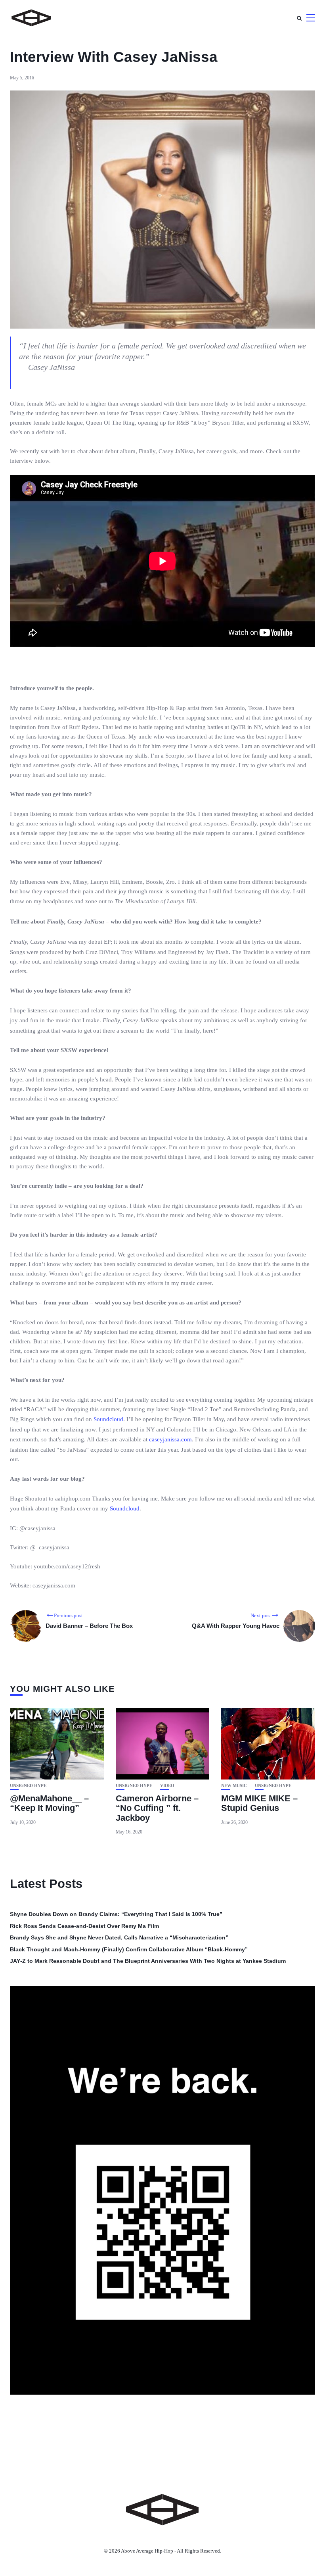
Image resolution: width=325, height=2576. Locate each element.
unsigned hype (28, 1786)
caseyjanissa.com (170, 1439)
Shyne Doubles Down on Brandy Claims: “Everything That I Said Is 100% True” (116, 1914)
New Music (234, 1786)
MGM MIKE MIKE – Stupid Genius (259, 1803)
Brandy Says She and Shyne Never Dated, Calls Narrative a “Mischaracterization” (119, 1937)
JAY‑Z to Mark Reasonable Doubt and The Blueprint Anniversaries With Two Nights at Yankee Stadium (148, 1961)
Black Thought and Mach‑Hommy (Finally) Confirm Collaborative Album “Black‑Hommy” (129, 1949)
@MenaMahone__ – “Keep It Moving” (49, 1803)
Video (167, 1786)
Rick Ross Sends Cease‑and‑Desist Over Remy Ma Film (84, 1926)
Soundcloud (108, 1419)
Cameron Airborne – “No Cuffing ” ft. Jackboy (157, 1808)
